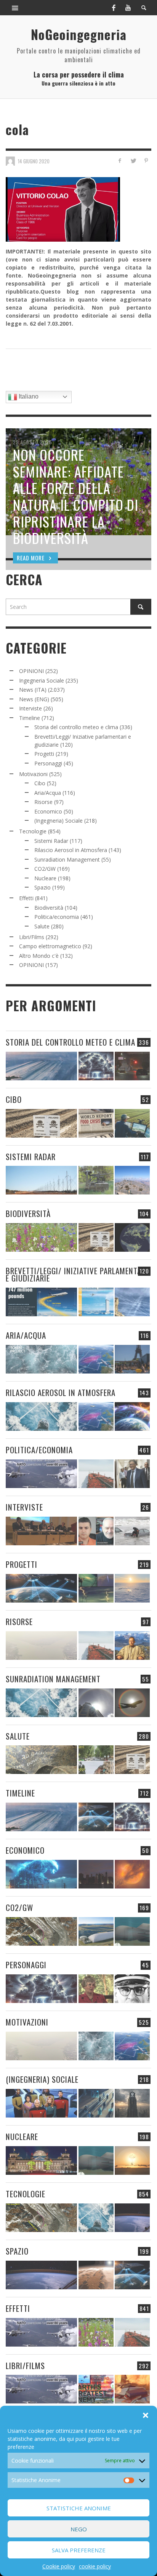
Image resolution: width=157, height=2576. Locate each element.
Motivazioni (33, 774)
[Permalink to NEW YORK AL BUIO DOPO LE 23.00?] (96, 1874)
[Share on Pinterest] (146, 161)
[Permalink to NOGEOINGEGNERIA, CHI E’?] (41, 1531)
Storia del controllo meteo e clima (76, 727)
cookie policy (95, 2566)
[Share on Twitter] (133, 161)
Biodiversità (49, 908)
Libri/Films (32, 937)
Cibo (40, 783)
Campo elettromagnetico (50, 946)
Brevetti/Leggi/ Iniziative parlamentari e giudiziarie (77, 1274)
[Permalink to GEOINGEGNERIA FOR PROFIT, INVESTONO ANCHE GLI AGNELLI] (132, 1874)
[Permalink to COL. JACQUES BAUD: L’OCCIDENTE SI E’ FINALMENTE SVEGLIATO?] (96, 1531)
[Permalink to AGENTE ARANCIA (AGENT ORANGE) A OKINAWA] (41, 1760)
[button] (146, 2415)
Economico (48, 811)
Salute (42, 926)
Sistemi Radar (51, 841)
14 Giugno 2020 (34, 161)
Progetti (44, 754)
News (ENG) (34, 699)
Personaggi (48, 763)
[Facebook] (114, 8)
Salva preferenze (79, 2550)
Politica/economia (57, 917)
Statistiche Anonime (79, 2508)
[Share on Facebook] (120, 161)
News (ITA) (33, 690)
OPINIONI (31, 671)
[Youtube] (128, 8)
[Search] (15, 8)
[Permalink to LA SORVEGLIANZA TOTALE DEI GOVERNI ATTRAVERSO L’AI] (96, 2103)
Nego (79, 2529)
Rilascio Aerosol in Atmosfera (71, 850)
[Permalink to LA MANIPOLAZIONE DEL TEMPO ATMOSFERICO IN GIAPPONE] (132, 1066)
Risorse (43, 802)
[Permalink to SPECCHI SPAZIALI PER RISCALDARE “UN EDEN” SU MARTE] (96, 2275)
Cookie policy (59, 2566)
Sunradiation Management (67, 859)
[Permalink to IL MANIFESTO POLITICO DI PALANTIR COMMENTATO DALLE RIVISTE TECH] (132, 2103)
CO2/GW (45, 869)
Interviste (30, 708)
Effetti (26, 898)
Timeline (30, 718)
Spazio (42, 887)
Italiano (28, 396)
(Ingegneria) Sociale (58, 821)
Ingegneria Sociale (42, 680)
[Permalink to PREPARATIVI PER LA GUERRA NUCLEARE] (41, 2160)
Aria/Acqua (48, 793)
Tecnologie (33, 831)
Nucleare (45, 878)
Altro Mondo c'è (39, 956)
